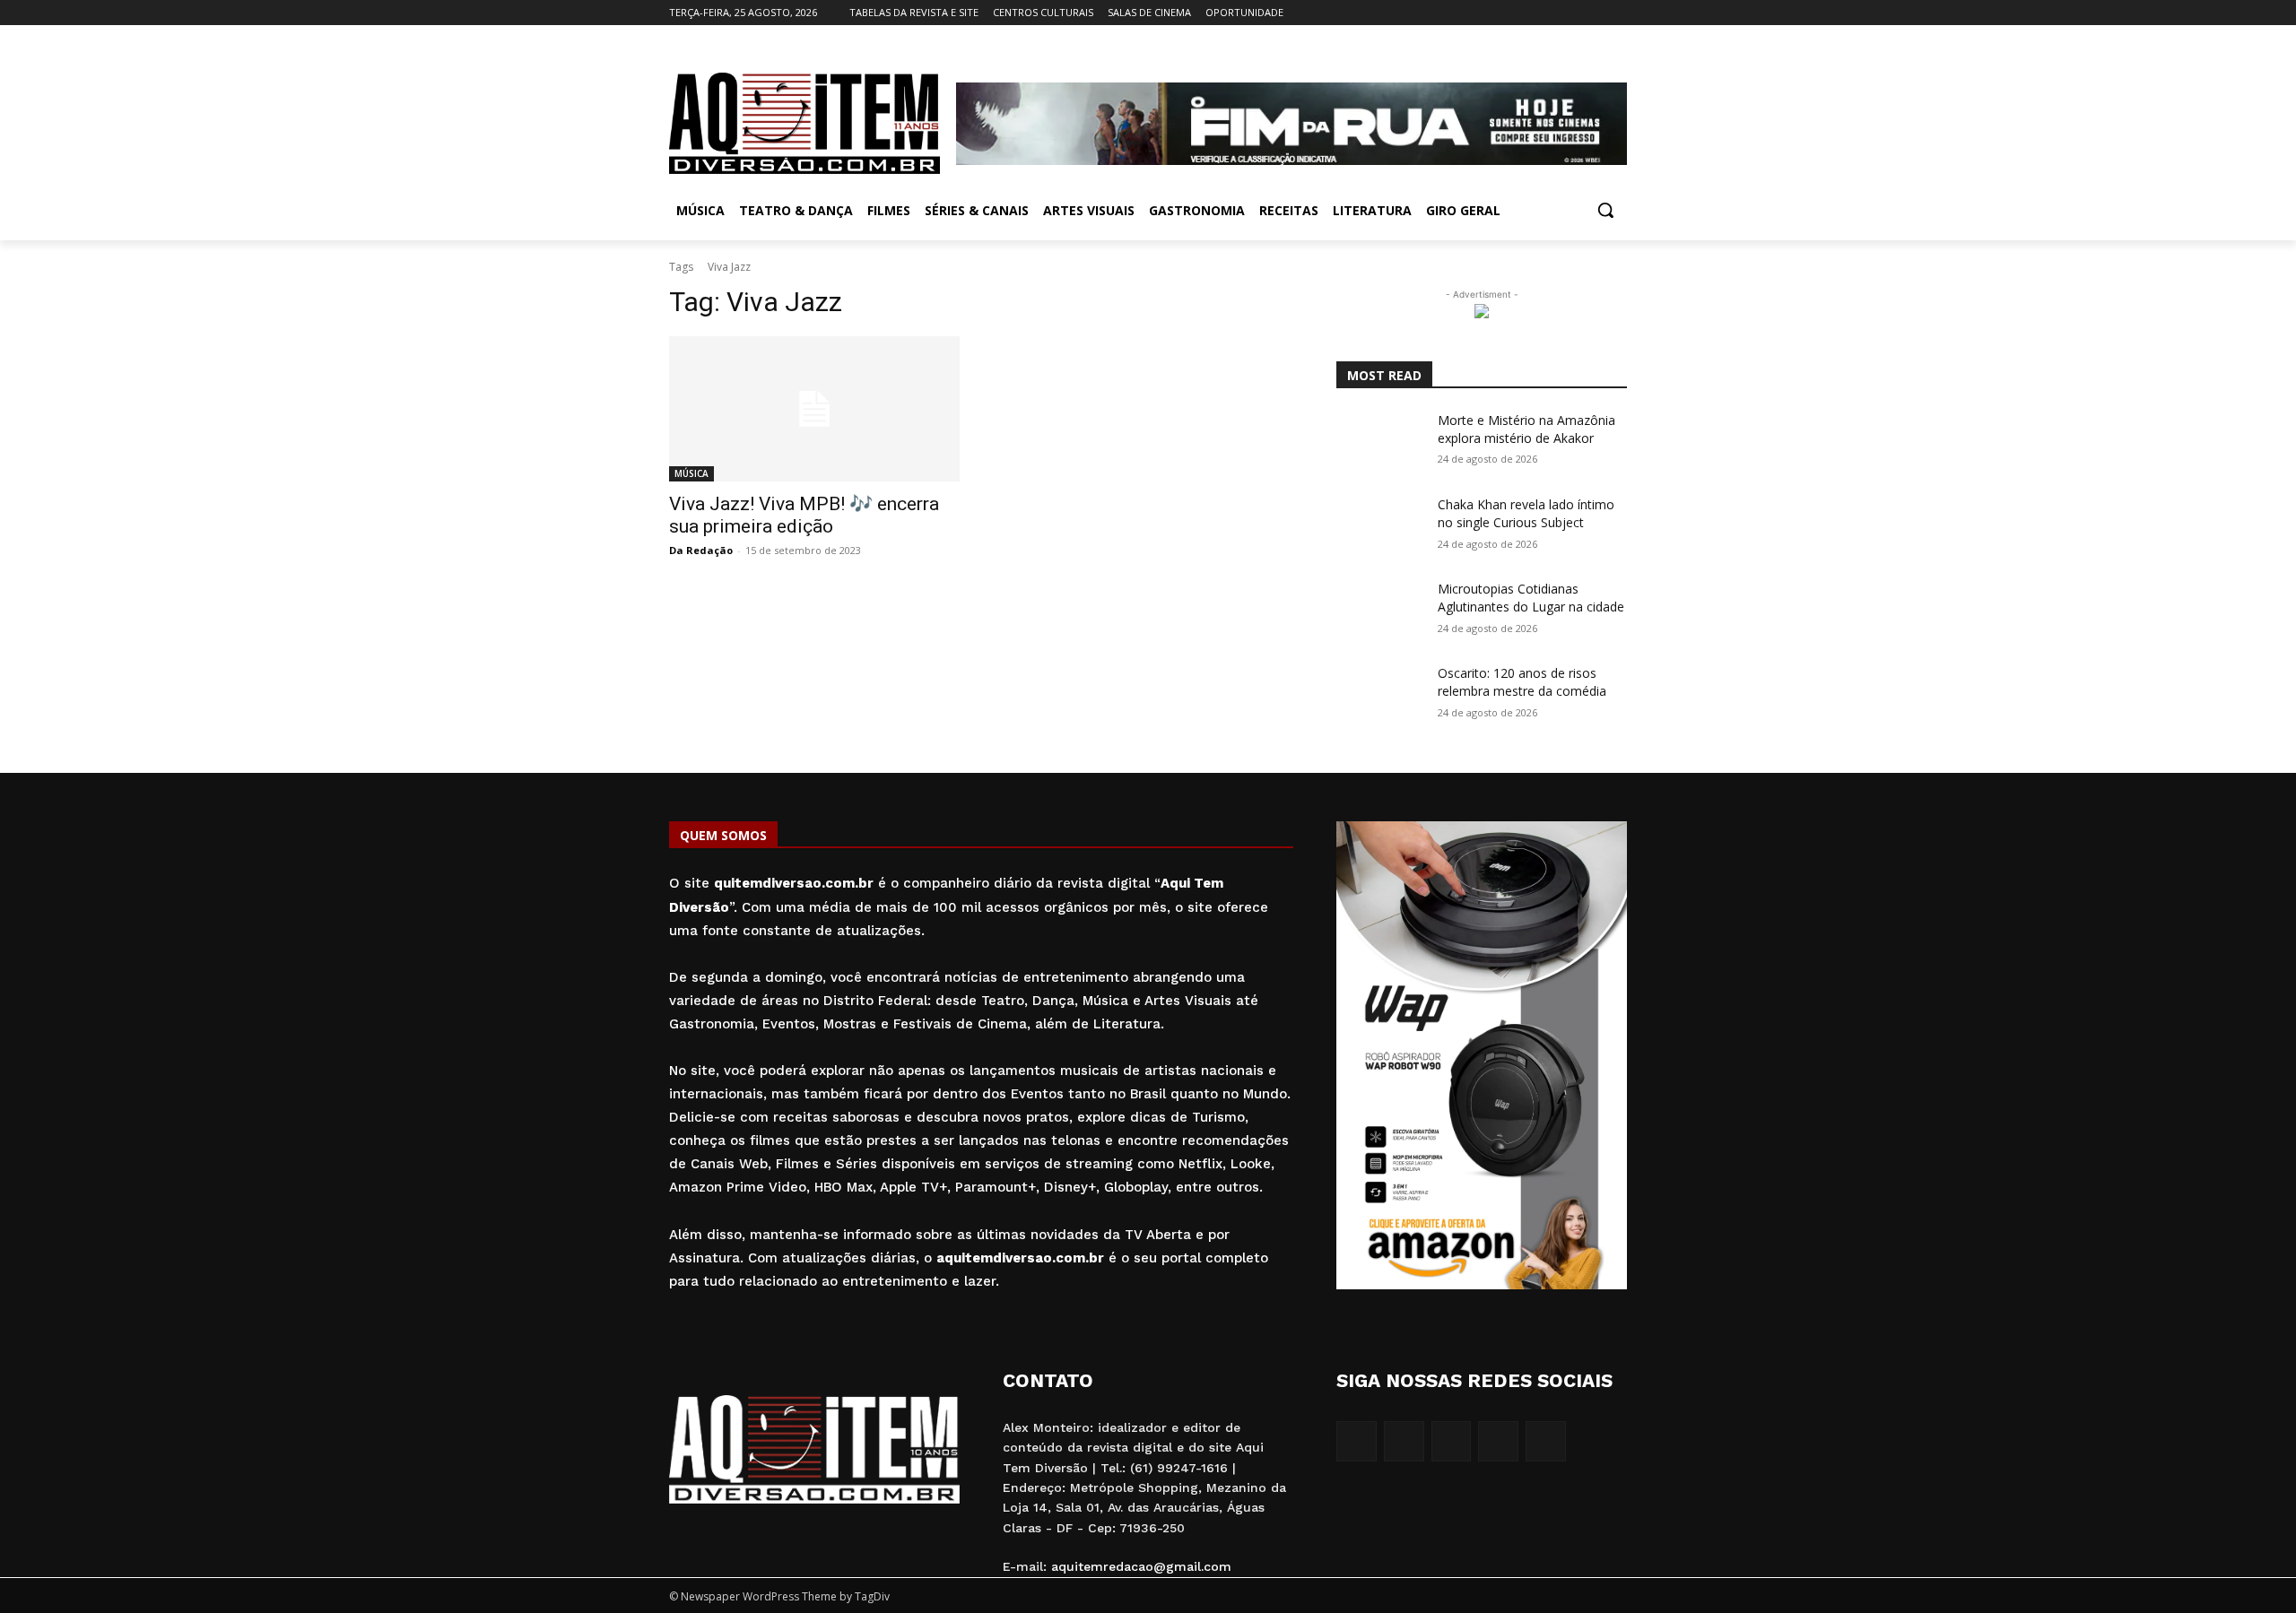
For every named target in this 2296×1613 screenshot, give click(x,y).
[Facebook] (1517, 13)
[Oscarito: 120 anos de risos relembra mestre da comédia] (1380, 695)
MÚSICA (691, 473)
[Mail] (1567, 13)
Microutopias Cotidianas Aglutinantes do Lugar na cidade (1531, 598)
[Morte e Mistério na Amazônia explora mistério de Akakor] (1380, 442)
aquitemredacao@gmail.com (1141, 1566)
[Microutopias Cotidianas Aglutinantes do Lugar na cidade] (1380, 611)
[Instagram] (1542, 13)
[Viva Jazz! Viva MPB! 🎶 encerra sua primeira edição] (814, 409)
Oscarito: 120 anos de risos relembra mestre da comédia (1522, 682)
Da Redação (701, 550)
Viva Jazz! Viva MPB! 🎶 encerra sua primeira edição (804, 515)
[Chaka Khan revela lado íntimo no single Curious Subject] (1380, 526)
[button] (1605, 210)
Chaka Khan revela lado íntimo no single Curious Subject (1526, 513)
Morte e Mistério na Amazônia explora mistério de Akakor (1526, 429)
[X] (1592, 13)
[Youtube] (1617, 13)
